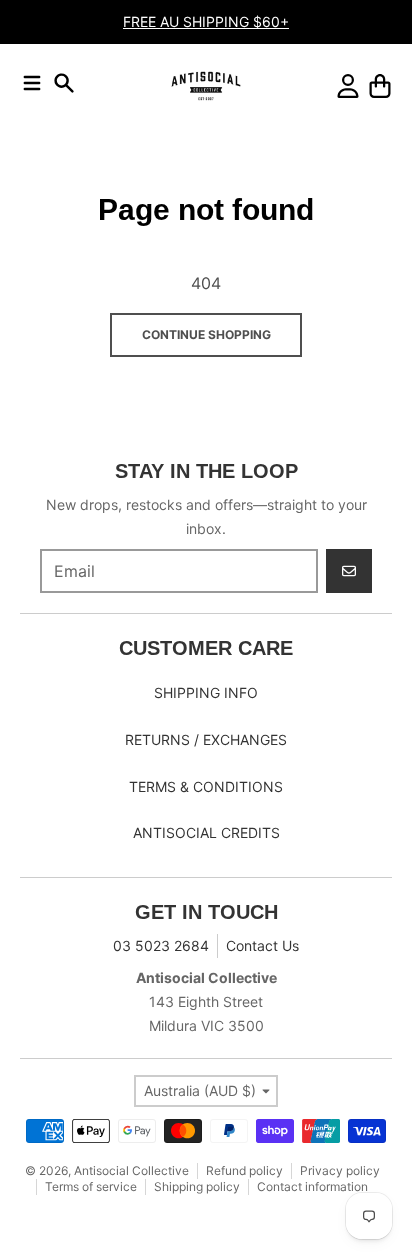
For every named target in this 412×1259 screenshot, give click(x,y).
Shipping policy (197, 1186)
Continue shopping (206, 334)
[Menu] (32, 83)
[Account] (348, 86)
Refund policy (244, 1170)
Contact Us (262, 945)
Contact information (312, 1186)
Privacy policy (340, 1170)
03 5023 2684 (161, 945)
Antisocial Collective (131, 1170)
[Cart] (380, 86)
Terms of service (91, 1186)
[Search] (64, 83)
